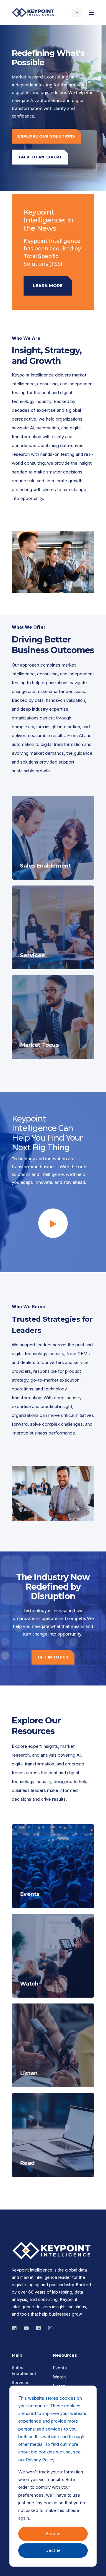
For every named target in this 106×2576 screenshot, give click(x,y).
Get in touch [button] (53, 1657)
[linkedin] (16, 2328)
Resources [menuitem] (65, 2356)
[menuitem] (29, 2371)
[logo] (53, 2251)
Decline (53, 2550)
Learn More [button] (48, 286)
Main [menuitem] (17, 2356)
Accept (53, 2534)
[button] (53, 1223)
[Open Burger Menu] (91, 13)
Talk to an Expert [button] (40, 157)
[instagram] (26, 2328)
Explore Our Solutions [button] (46, 136)
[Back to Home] (34, 12)
